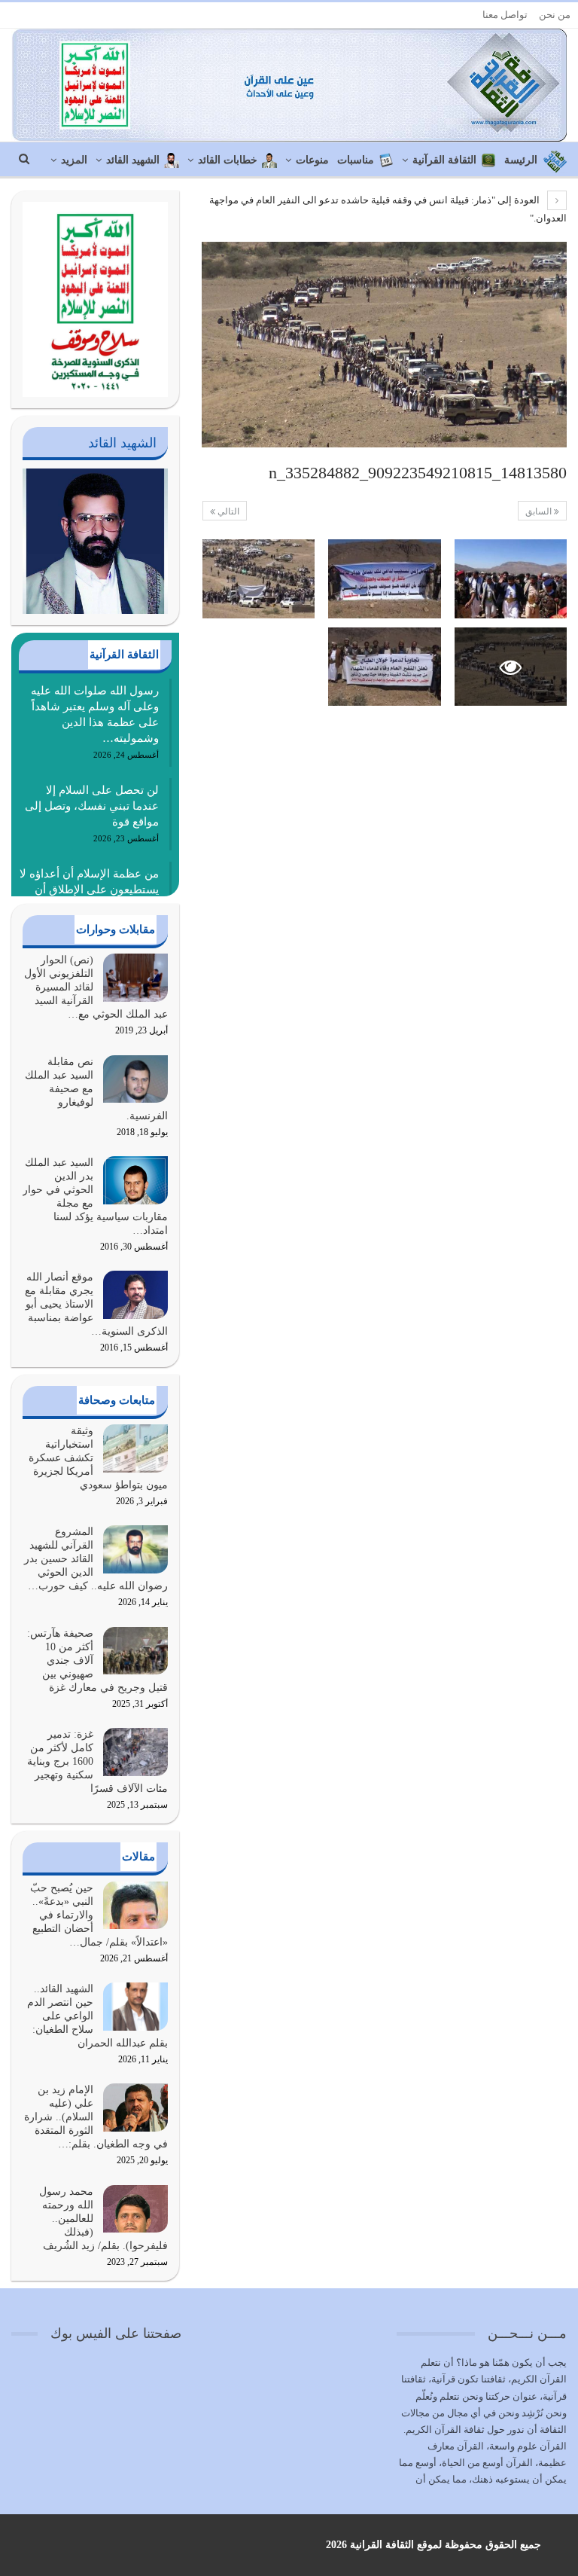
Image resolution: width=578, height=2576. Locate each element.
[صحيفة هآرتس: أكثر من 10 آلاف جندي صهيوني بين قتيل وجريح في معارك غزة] (135, 1651)
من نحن (555, 15)
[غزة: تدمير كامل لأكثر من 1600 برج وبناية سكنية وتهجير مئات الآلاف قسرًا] (135, 1752)
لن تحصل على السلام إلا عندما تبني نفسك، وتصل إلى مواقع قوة (92, 806)
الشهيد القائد (133, 160)
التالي (227, 511)
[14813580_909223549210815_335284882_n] (511, 579)
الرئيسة (521, 160)
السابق (540, 511)
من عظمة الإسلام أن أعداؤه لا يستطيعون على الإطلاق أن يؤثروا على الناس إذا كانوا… (89, 890)
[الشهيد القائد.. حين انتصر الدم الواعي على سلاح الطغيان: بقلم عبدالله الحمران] (135, 2007)
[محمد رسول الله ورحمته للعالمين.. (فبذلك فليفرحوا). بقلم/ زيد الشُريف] (135, 2209)
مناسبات (356, 160)
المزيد (74, 160)
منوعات (312, 160)
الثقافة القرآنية (444, 160)
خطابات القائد (228, 160)
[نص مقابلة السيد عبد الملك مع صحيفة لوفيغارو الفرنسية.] (135, 1079)
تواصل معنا (505, 15)
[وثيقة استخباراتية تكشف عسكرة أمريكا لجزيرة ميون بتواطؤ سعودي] (135, 1448)
